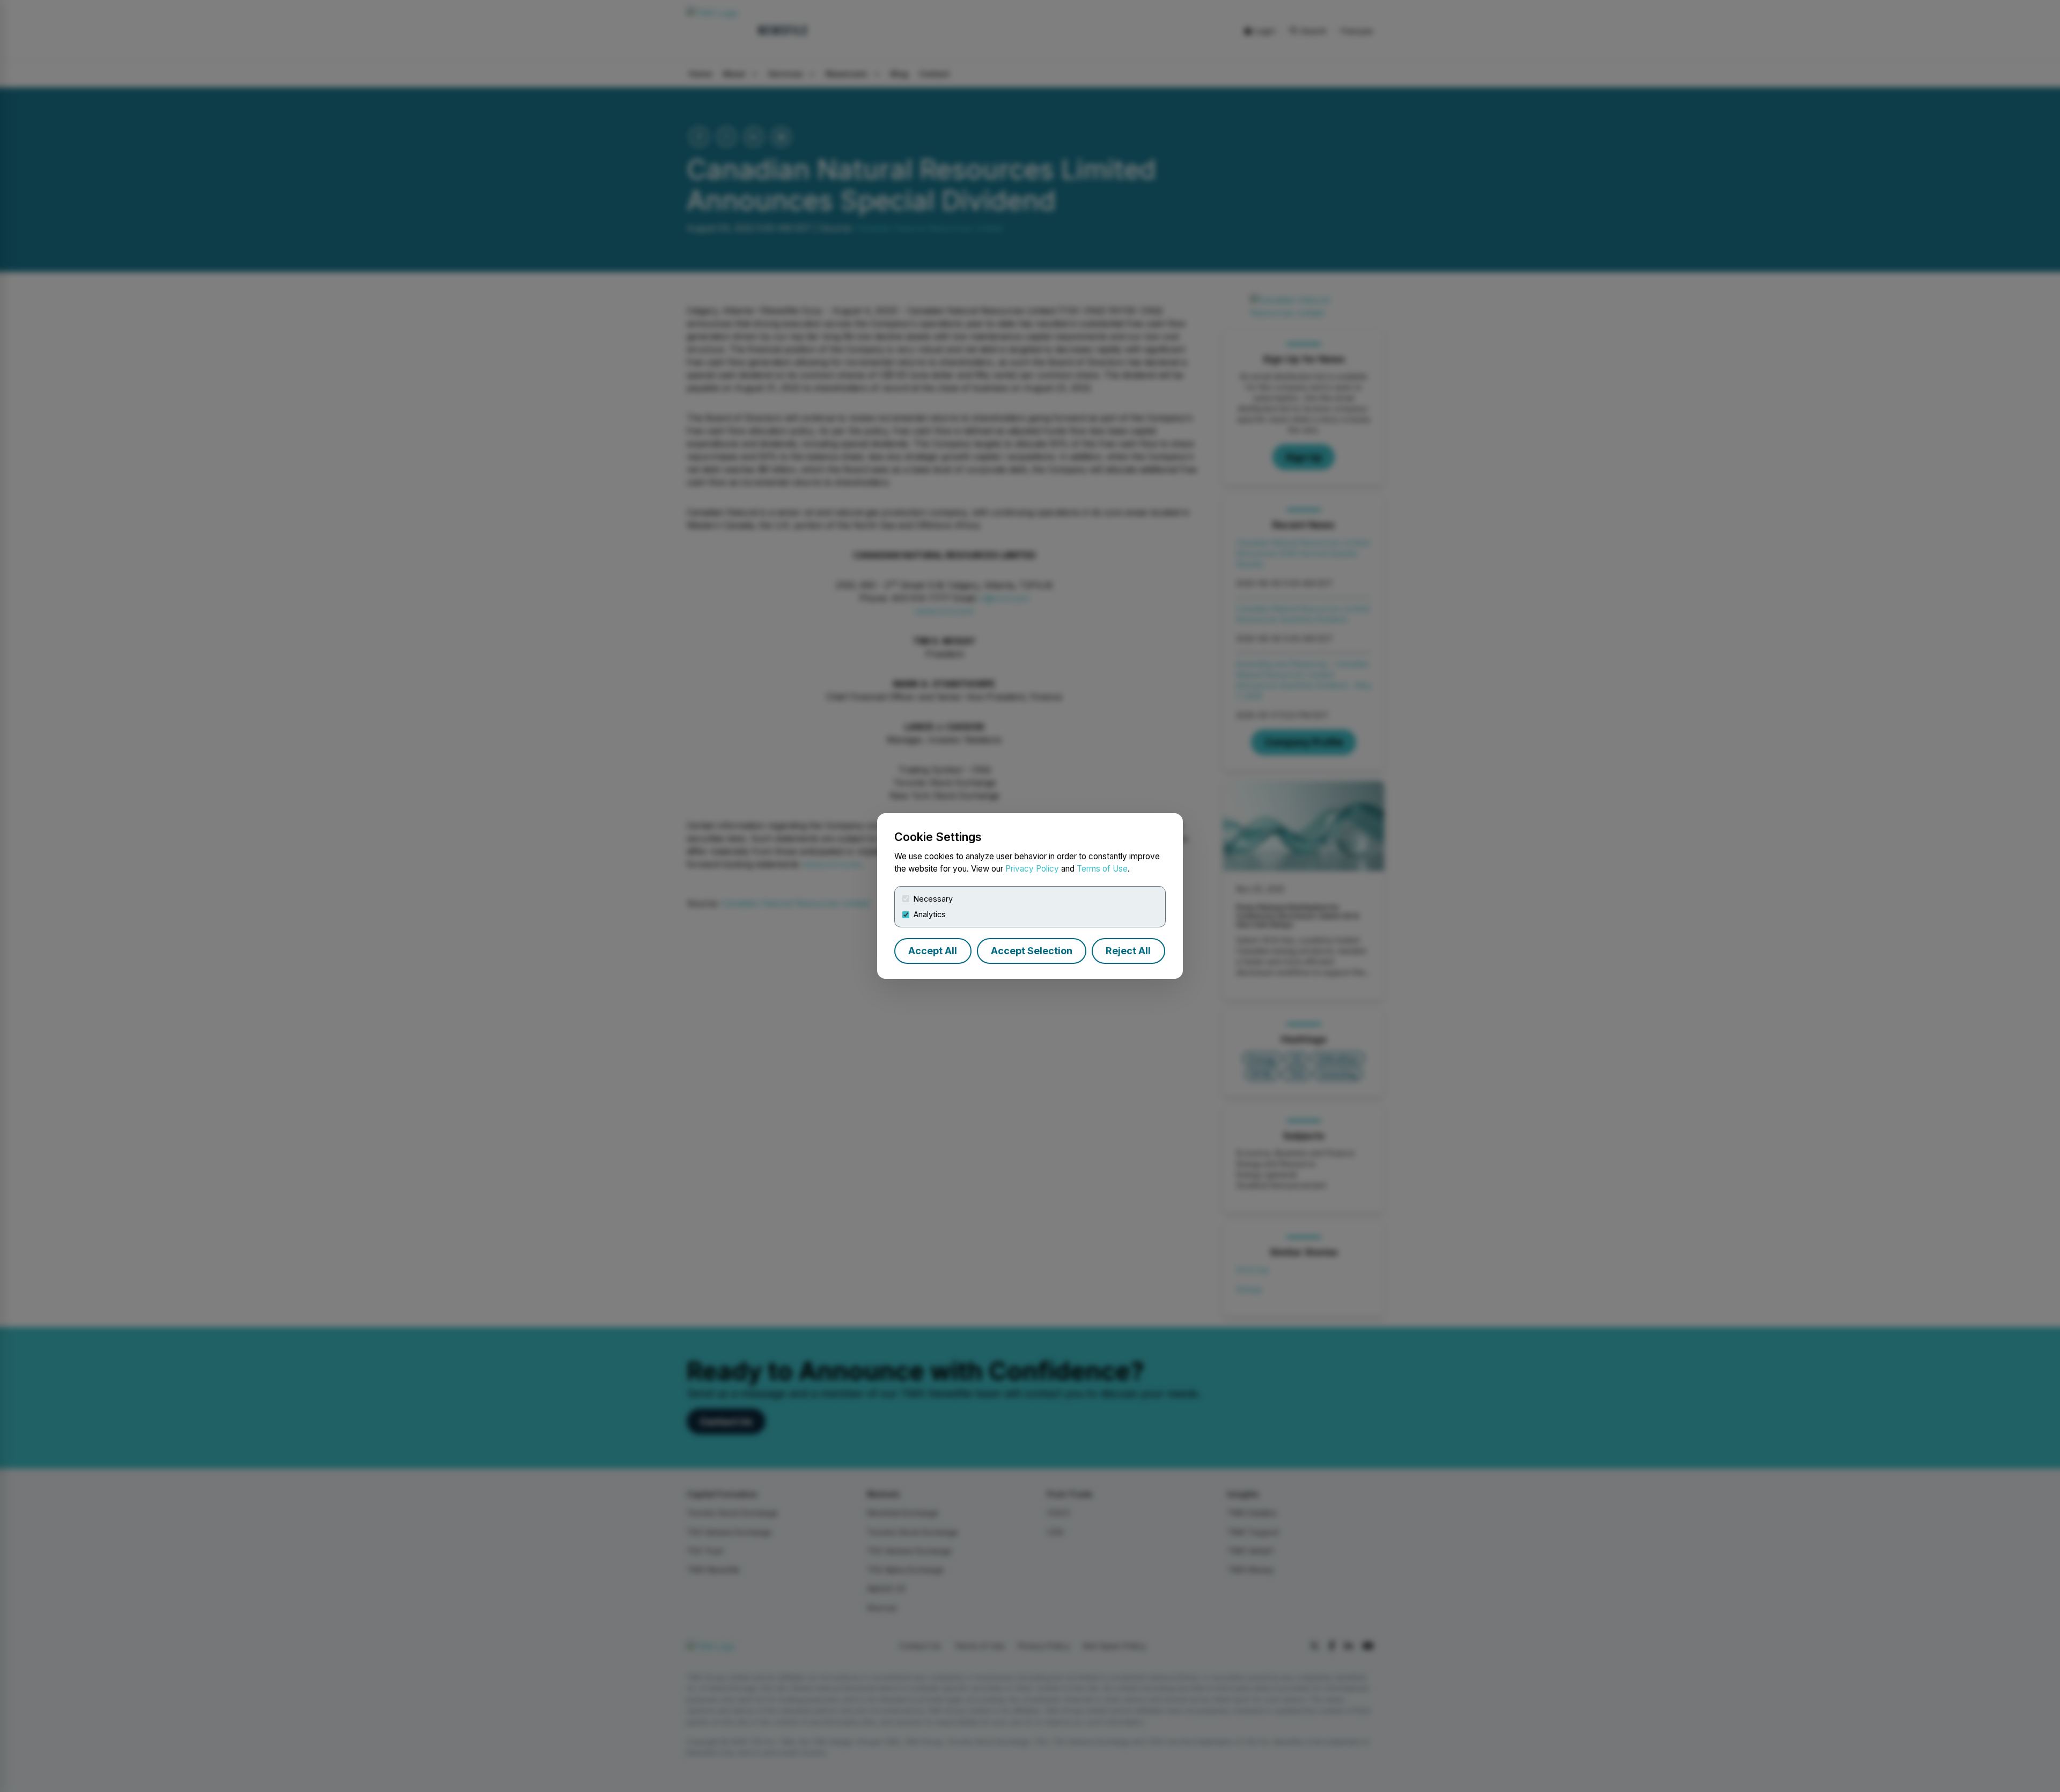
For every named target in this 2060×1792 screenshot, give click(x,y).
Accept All (933, 951)
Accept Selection (1032, 951)
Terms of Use (1102, 869)
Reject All (1128, 951)
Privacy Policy (1032, 869)
